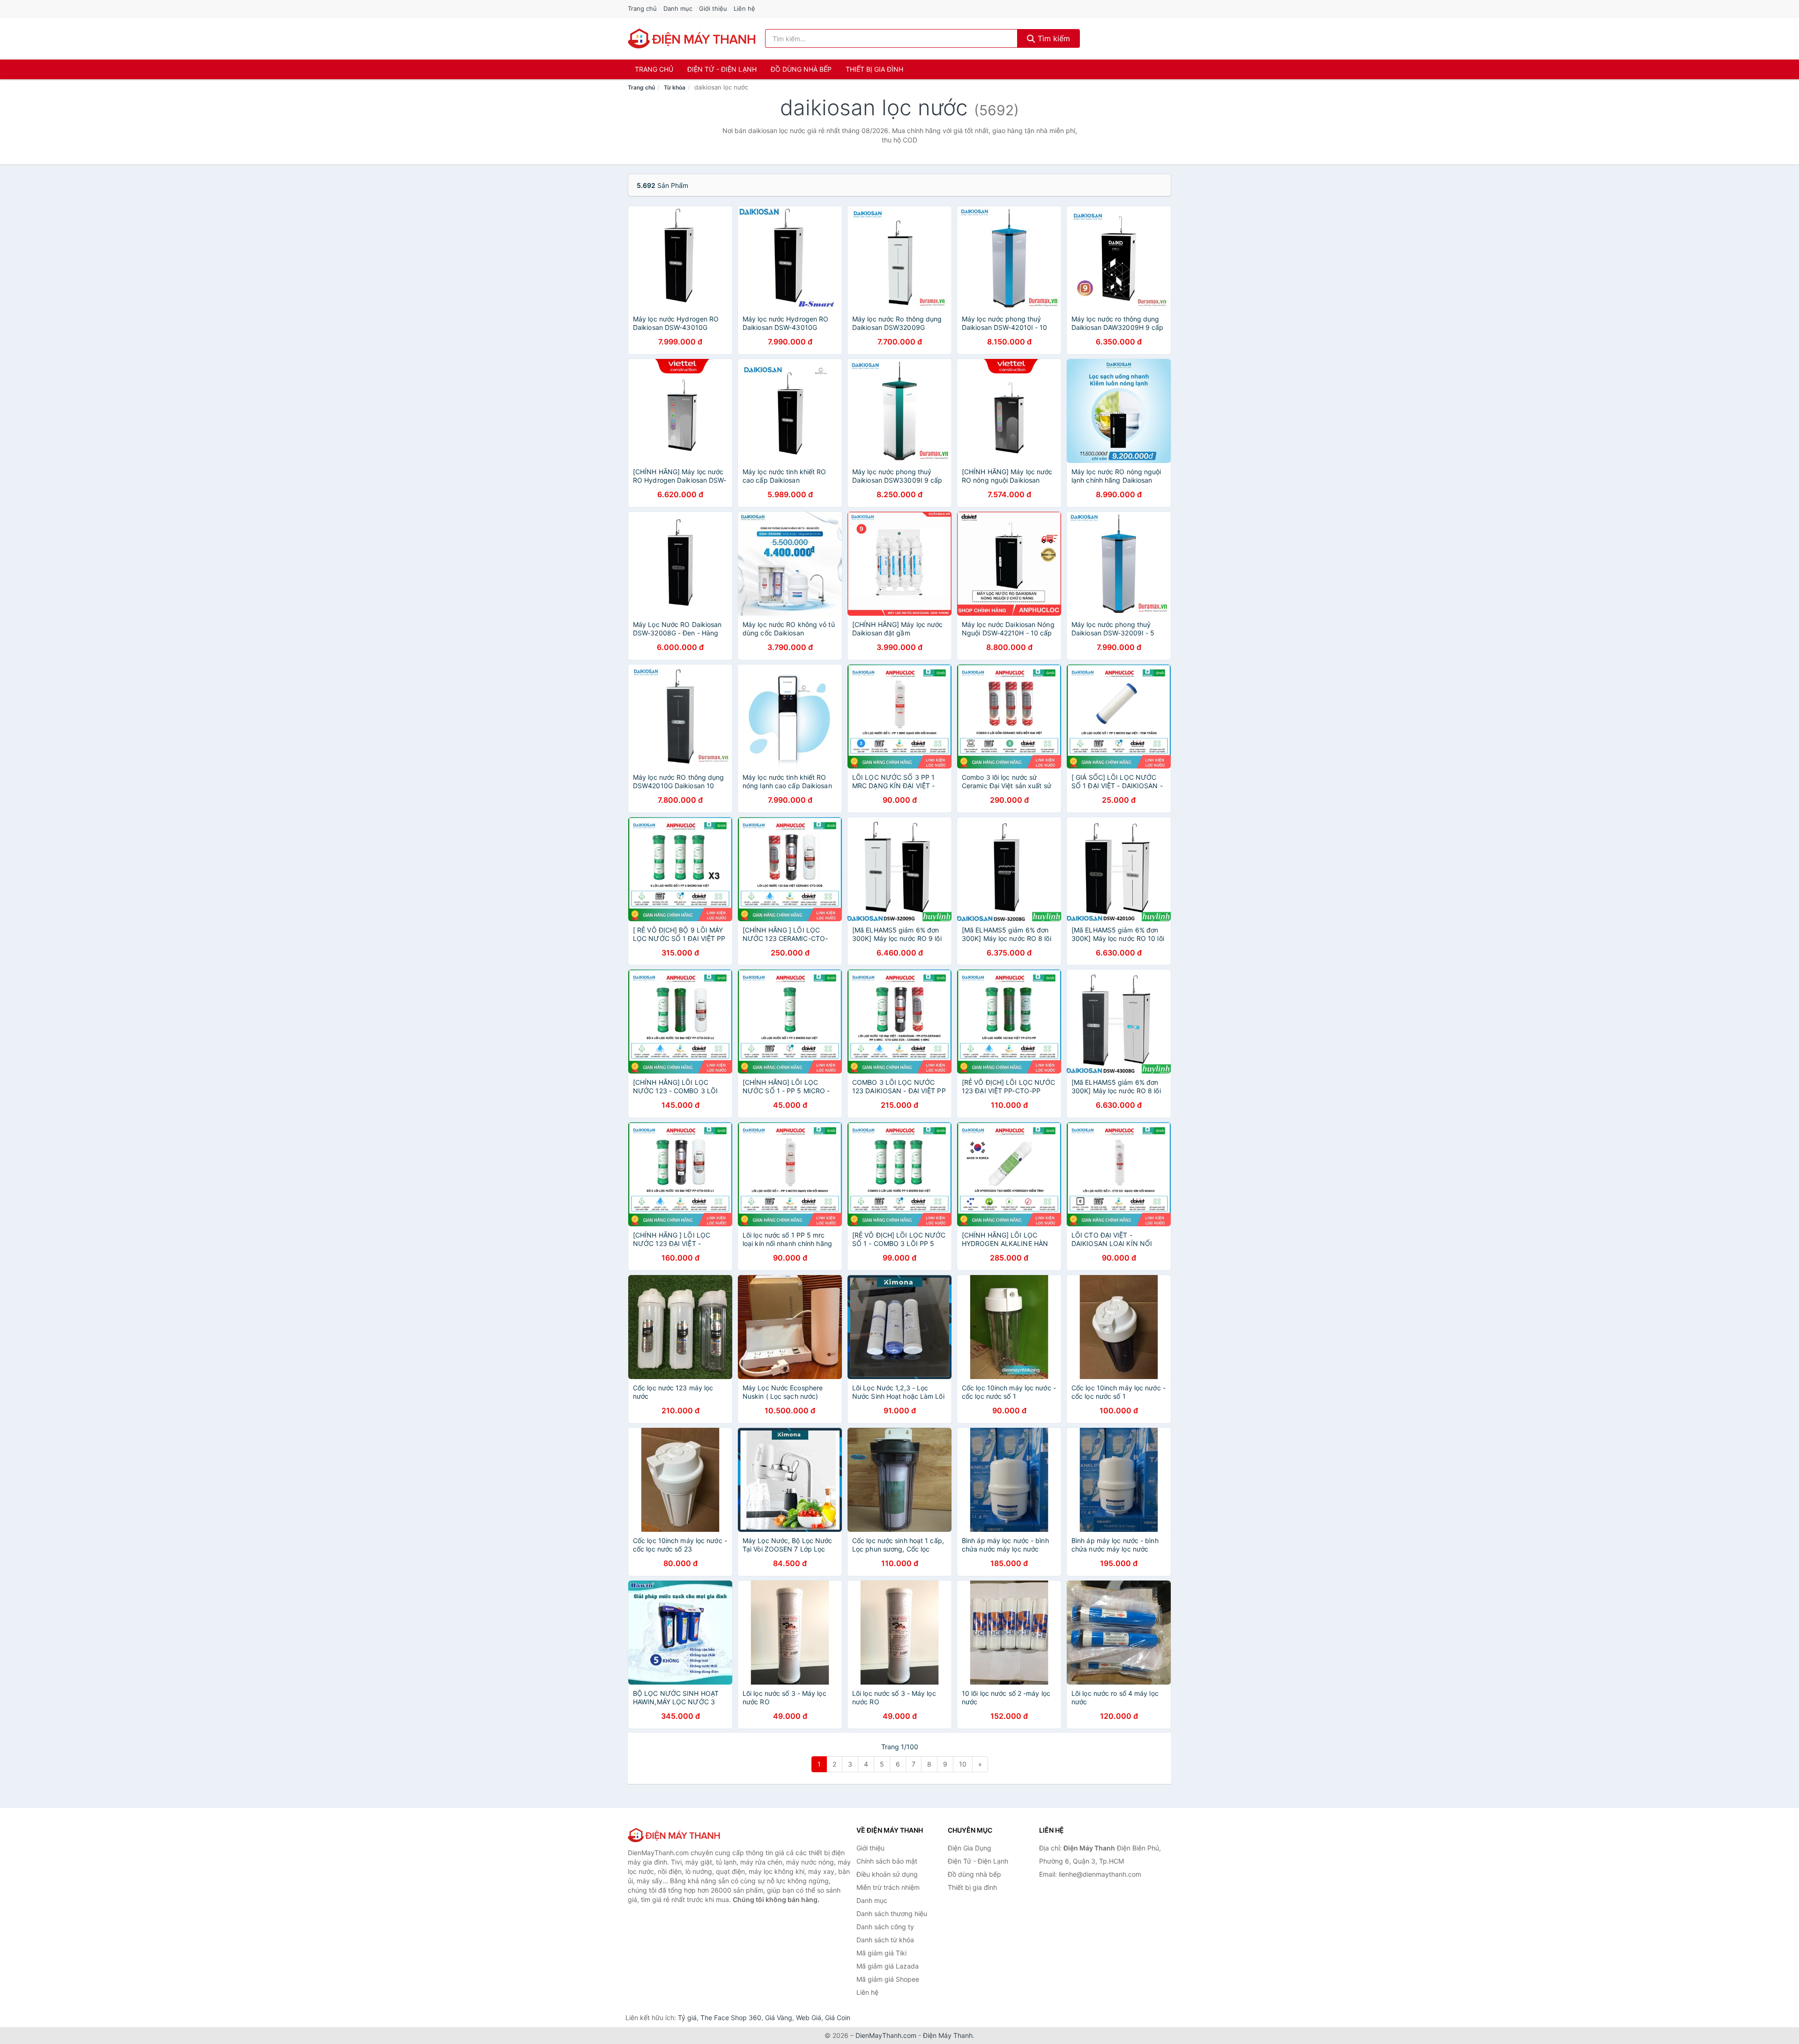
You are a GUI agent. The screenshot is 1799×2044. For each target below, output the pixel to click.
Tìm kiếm (1053, 38)
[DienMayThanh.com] (693, 38)
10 (963, 1764)
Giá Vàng (779, 2018)
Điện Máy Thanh (948, 2035)
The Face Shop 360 (731, 2018)
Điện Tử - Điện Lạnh (722, 69)
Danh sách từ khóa (885, 1940)
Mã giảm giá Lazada (888, 1966)
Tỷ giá (687, 2018)
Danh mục (678, 8)
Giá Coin (838, 2018)
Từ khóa (675, 87)
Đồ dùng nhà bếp (801, 69)
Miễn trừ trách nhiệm (888, 1887)
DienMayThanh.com (886, 2035)
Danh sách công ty (885, 1927)
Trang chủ (642, 8)
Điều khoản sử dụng (887, 1874)
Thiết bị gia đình (874, 69)
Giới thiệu (713, 8)
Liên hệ (744, 8)
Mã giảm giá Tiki (881, 1953)
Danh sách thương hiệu (892, 1913)
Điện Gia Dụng (970, 1848)
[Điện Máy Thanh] (675, 1835)
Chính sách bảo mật (887, 1861)
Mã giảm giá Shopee (888, 1979)
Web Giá (809, 2018)
